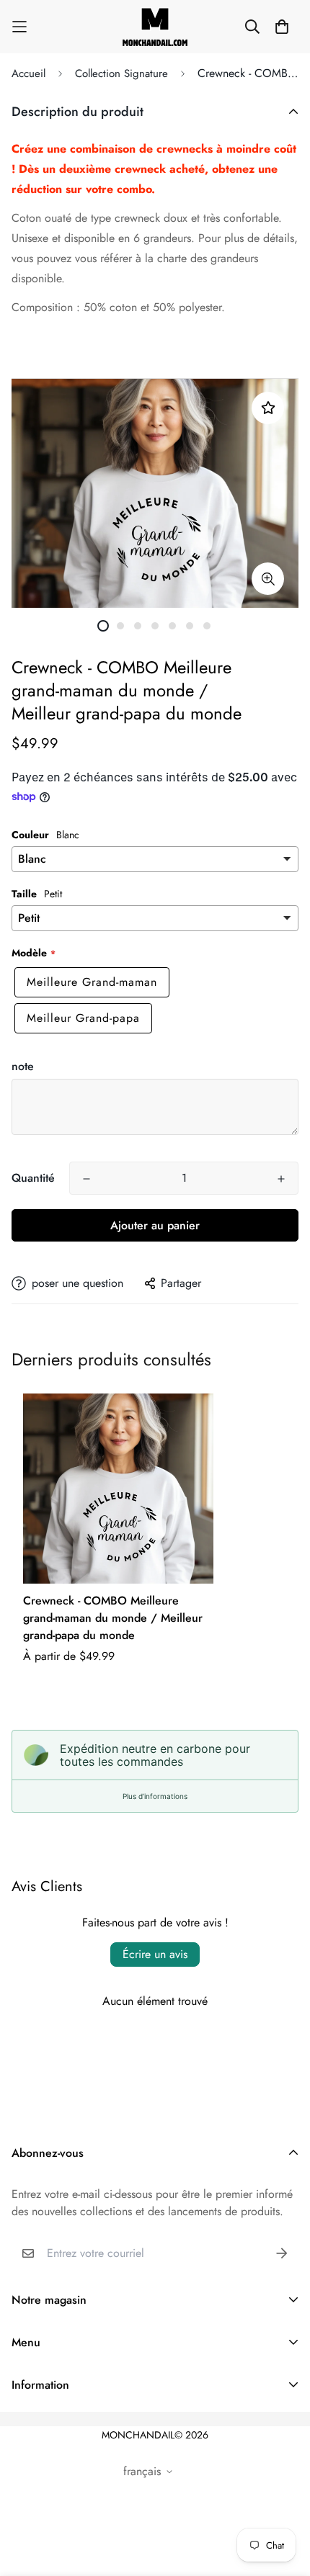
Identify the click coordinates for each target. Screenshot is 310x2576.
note (23, 1066)
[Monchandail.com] (155, 27)
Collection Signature (121, 73)
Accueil (28, 73)
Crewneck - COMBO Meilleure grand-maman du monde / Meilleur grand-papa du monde (113, 1618)
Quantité (33, 1178)
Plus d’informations (155, 1796)
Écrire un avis (155, 1954)
